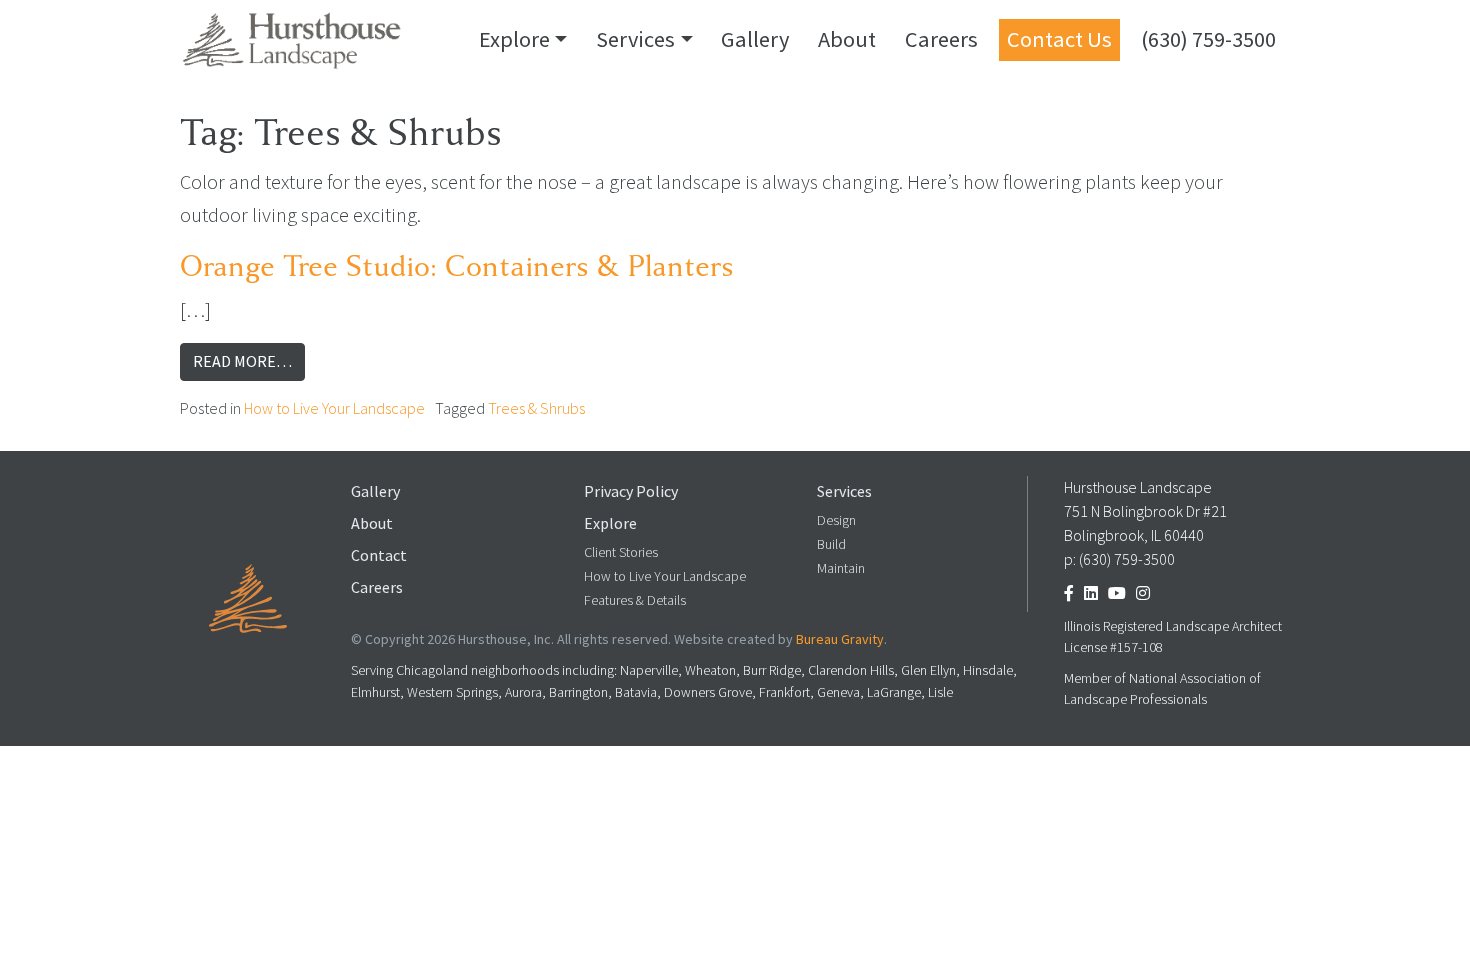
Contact (379, 555)
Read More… (249, 361)
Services (635, 39)
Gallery (755, 39)
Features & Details (635, 600)
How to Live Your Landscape (334, 408)
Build (831, 544)
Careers (941, 39)
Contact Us (1059, 39)
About (847, 39)
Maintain (841, 568)
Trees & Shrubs (536, 408)
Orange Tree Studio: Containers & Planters (457, 266)
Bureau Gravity (840, 639)
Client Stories (621, 552)
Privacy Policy (631, 491)
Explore (514, 39)
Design (836, 520)
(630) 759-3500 (1208, 39)
